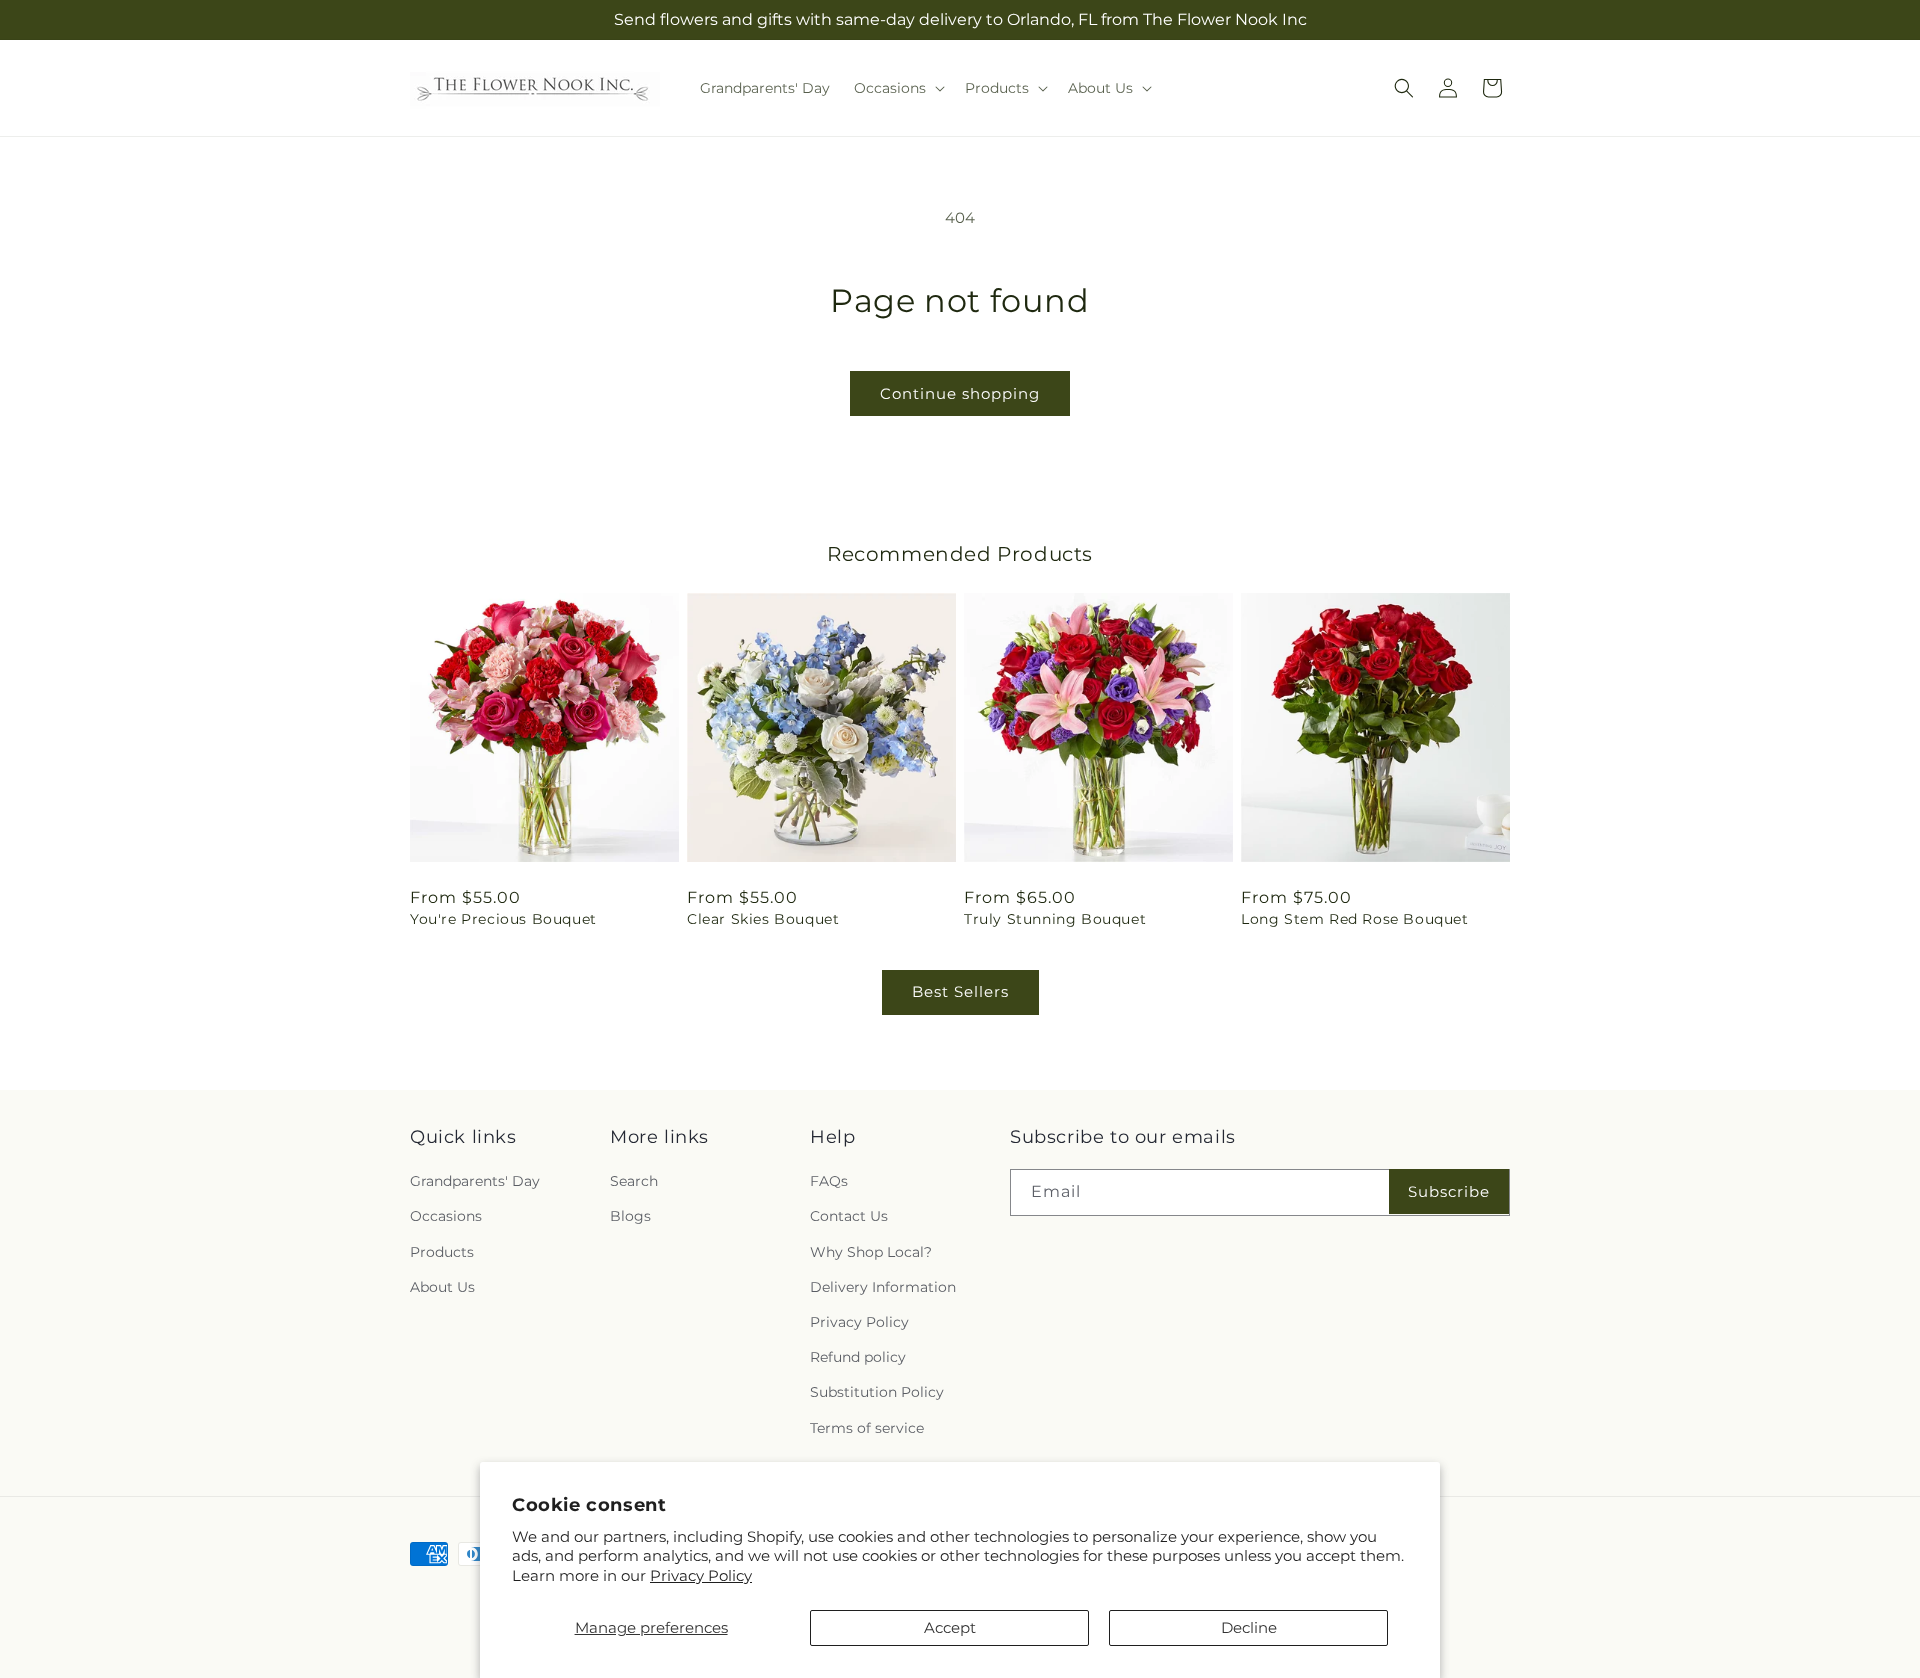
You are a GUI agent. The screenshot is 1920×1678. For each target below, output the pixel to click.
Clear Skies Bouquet (763, 919)
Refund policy (858, 1357)
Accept (950, 1627)
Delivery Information (883, 1287)
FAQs (829, 1181)
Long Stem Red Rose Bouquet (1355, 919)
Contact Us (849, 1217)
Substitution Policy (877, 1392)
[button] (897, 88)
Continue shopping (960, 393)
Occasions (446, 1217)
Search (634, 1181)
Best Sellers (960, 991)
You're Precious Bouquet (503, 919)
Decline (1249, 1627)
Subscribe (1449, 1191)
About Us (442, 1287)
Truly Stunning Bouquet (1055, 919)
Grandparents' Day (475, 1181)
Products (442, 1252)
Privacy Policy (701, 1575)
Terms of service (867, 1428)
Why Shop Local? (871, 1252)
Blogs (630, 1217)
